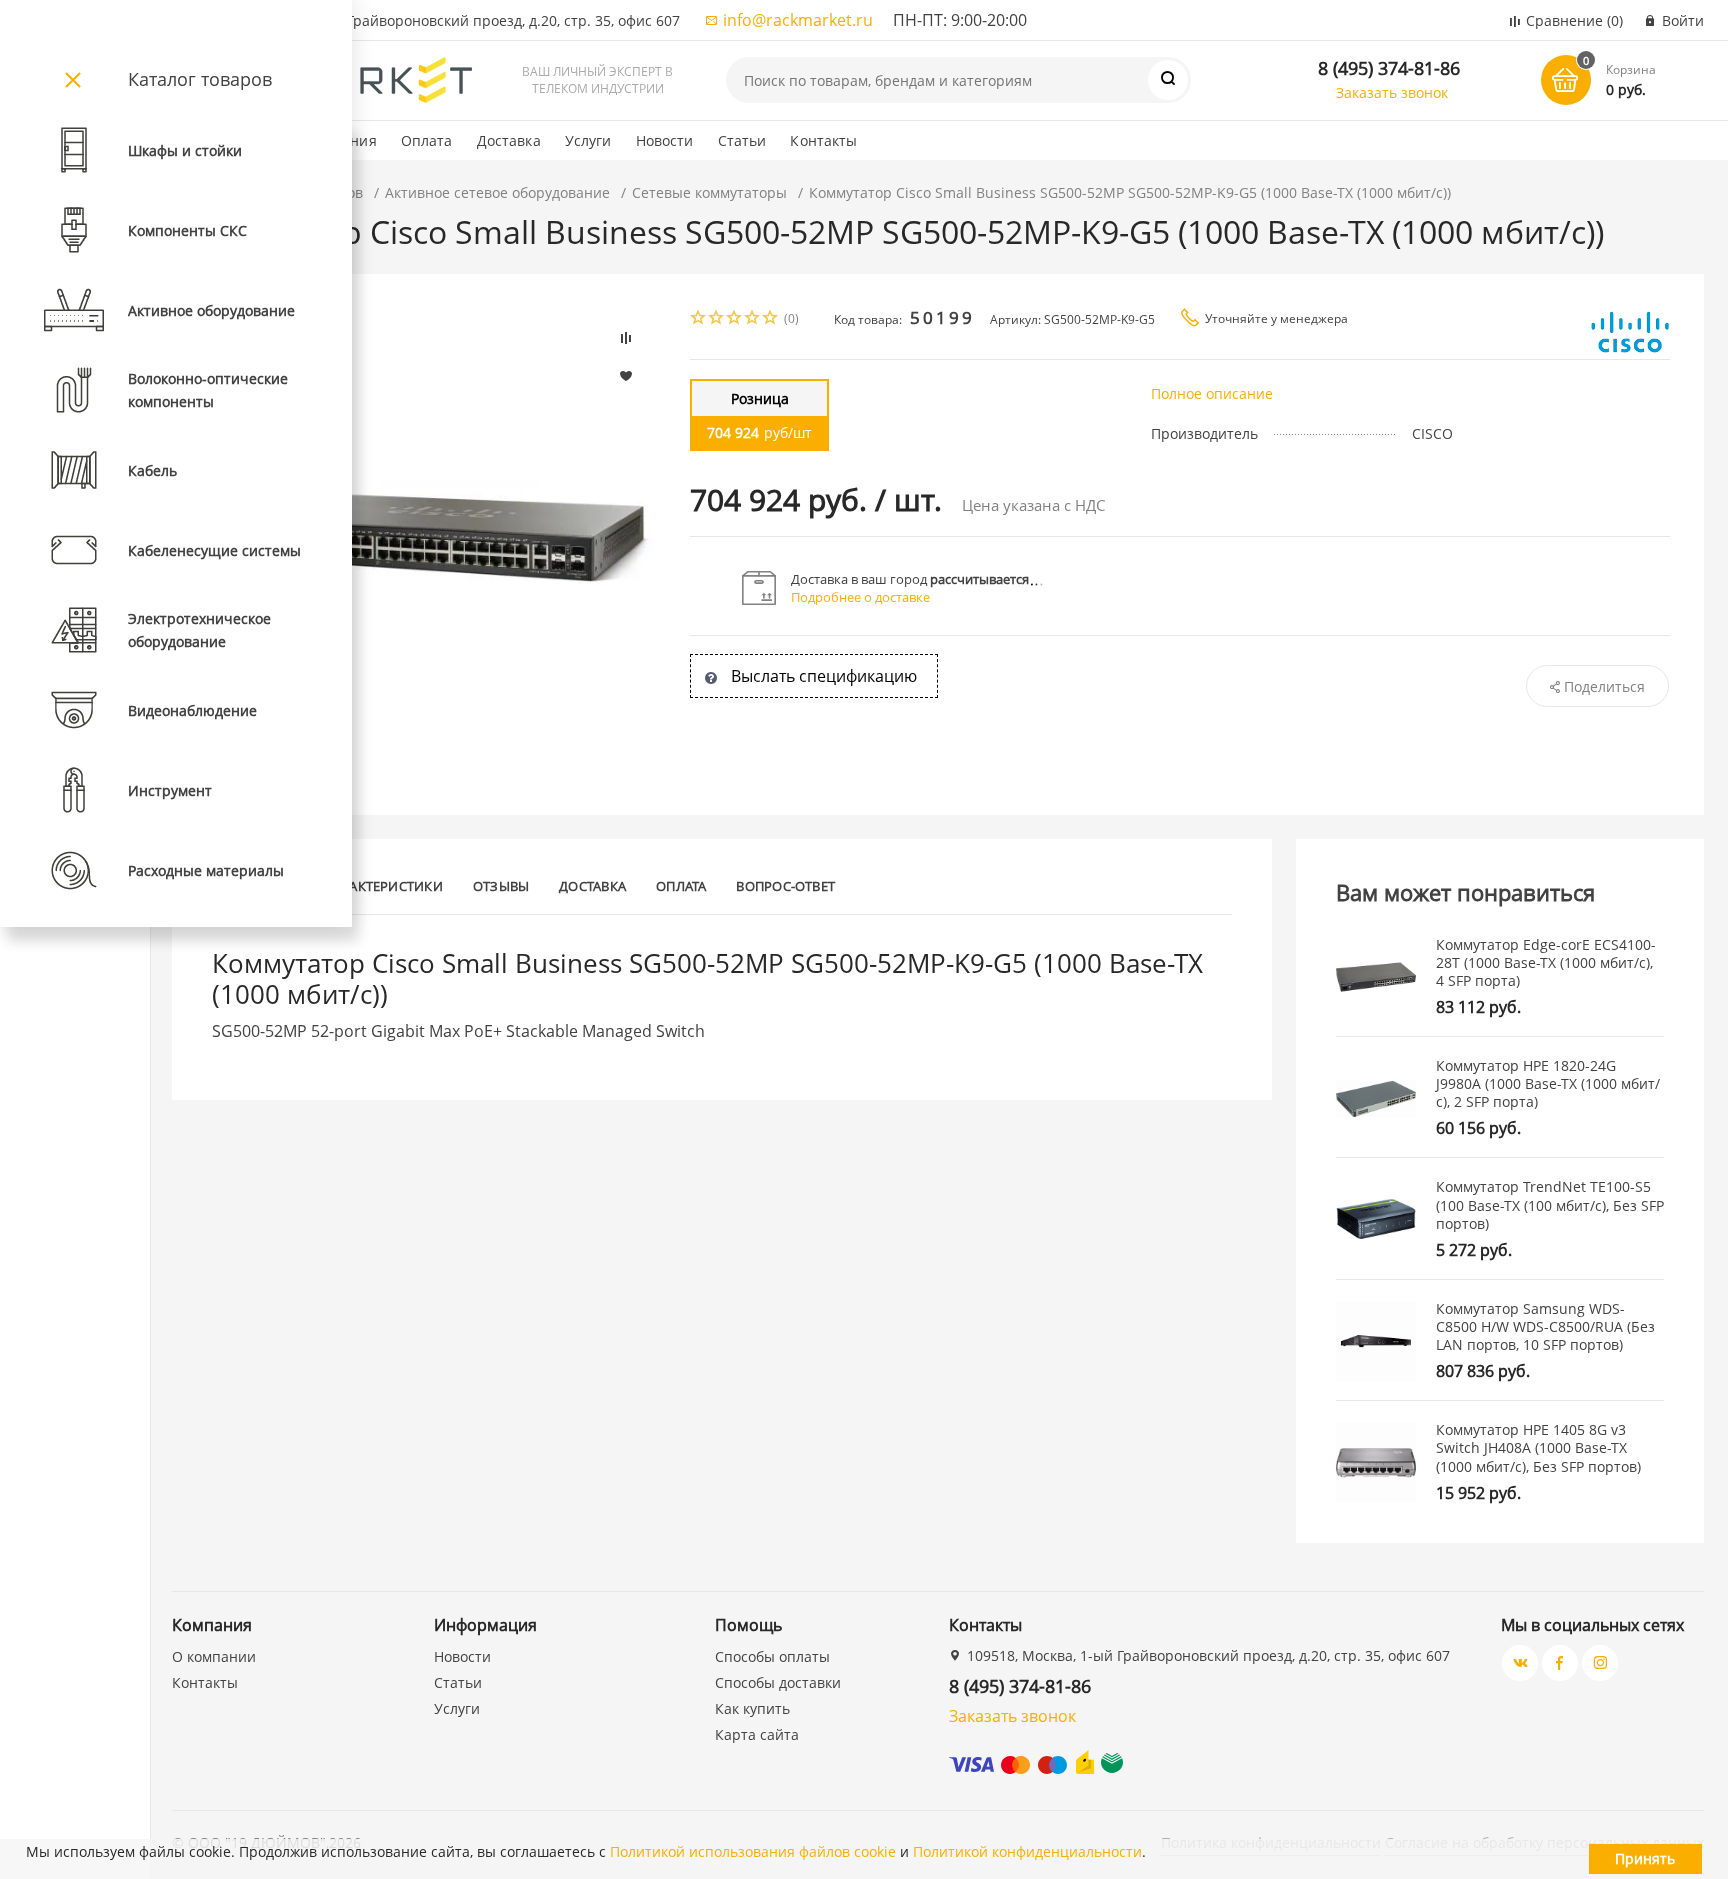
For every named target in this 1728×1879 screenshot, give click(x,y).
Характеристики (384, 886)
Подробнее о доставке (860, 597)
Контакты (823, 140)
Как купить (752, 1708)
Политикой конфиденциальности (1027, 1851)
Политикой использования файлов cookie (753, 1851)
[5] (771, 319)
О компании (214, 1656)
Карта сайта (757, 1734)
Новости (665, 140)
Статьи (742, 140)
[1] (699, 319)
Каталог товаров (200, 79)
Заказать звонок (1392, 92)
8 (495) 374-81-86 (1389, 68)
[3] (735, 319)
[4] (753, 319)
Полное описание (1212, 393)
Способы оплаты (772, 1656)
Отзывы (501, 886)
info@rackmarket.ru (798, 20)
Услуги (588, 140)
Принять (1645, 1858)
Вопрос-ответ (785, 886)
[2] (717, 319)
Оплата (427, 140)
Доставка (509, 140)
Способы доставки (778, 1682)
